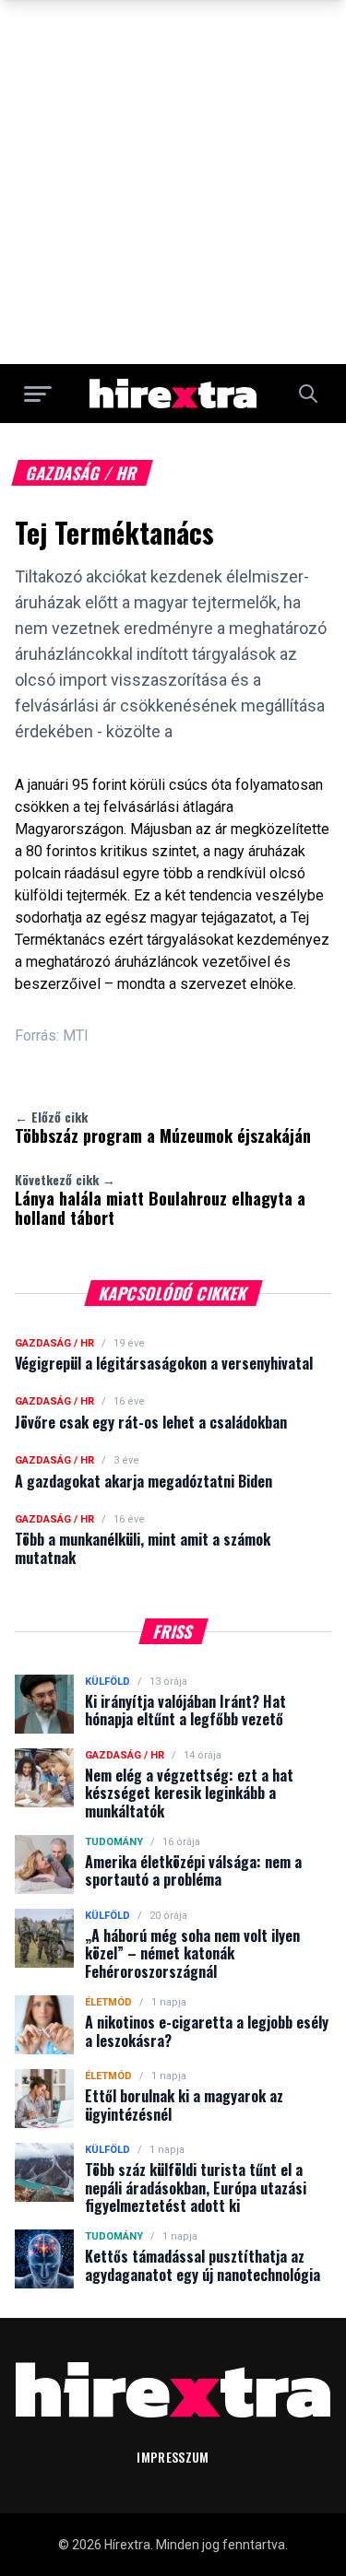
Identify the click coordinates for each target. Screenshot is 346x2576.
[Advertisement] (173, 182)
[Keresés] (308, 394)
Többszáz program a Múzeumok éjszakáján (163, 1127)
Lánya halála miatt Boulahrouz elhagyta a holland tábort (160, 1200)
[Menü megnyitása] (38, 394)
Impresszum (173, 2457)
